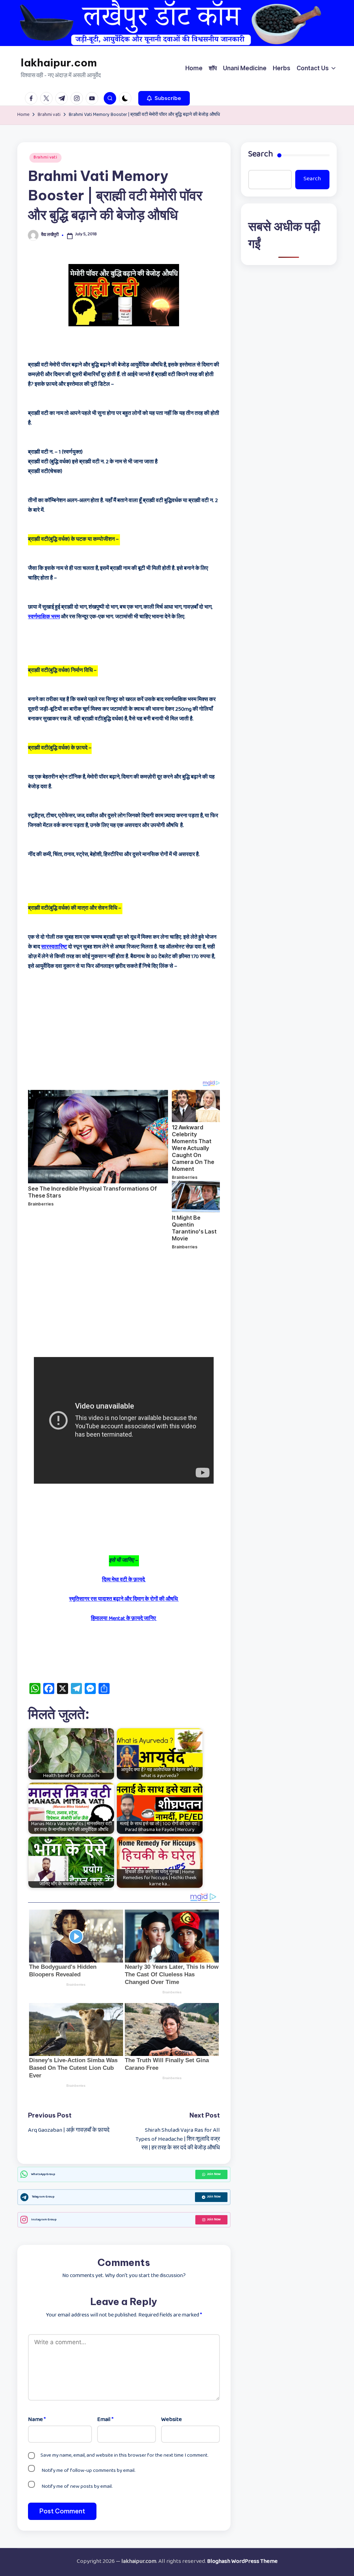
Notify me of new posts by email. (77, 2487)
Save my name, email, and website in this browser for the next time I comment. (124, 2456)
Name (37, 2420)
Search (261, 155)
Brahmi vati (45, 158)
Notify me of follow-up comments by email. (88, 2471)
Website (171, 2420)
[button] (164, 98)
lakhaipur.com (59, 63)
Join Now (214, 2174)
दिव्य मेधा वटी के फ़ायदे (124, 1580)
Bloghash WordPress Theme (242, 2562)
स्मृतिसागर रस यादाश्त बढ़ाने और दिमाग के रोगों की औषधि (124, 1600)
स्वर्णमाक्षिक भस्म (44, 617)
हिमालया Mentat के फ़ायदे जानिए (124, 1619)
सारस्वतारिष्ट (54, 947)
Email (105, 2420)
